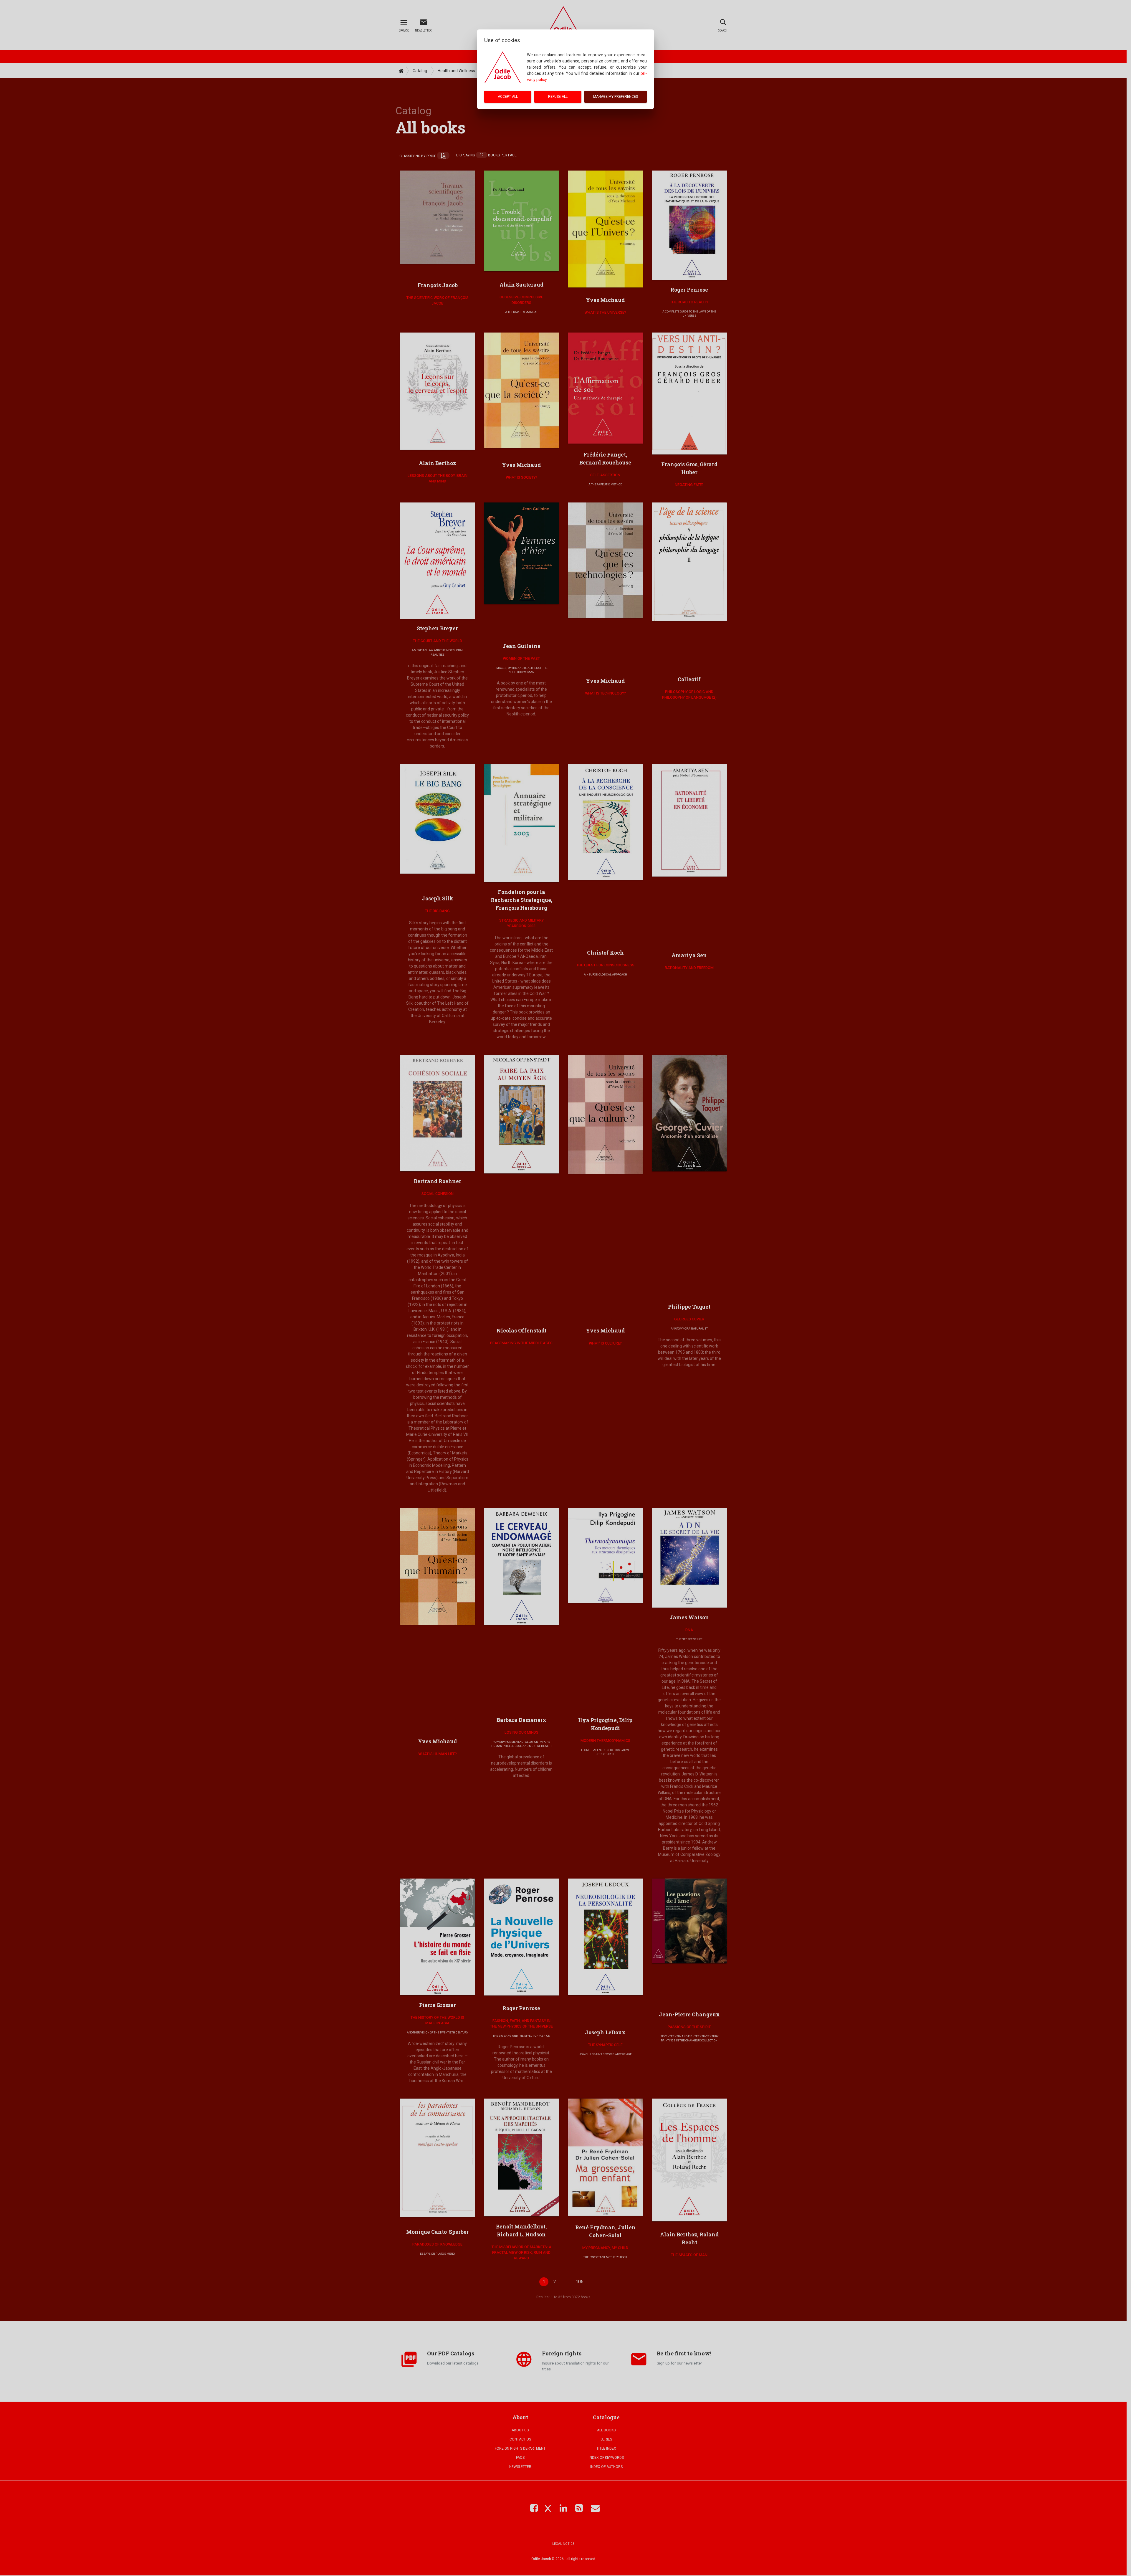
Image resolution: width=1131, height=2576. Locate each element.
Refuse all (558, 97)
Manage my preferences (616, 97)
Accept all (508, 97)
